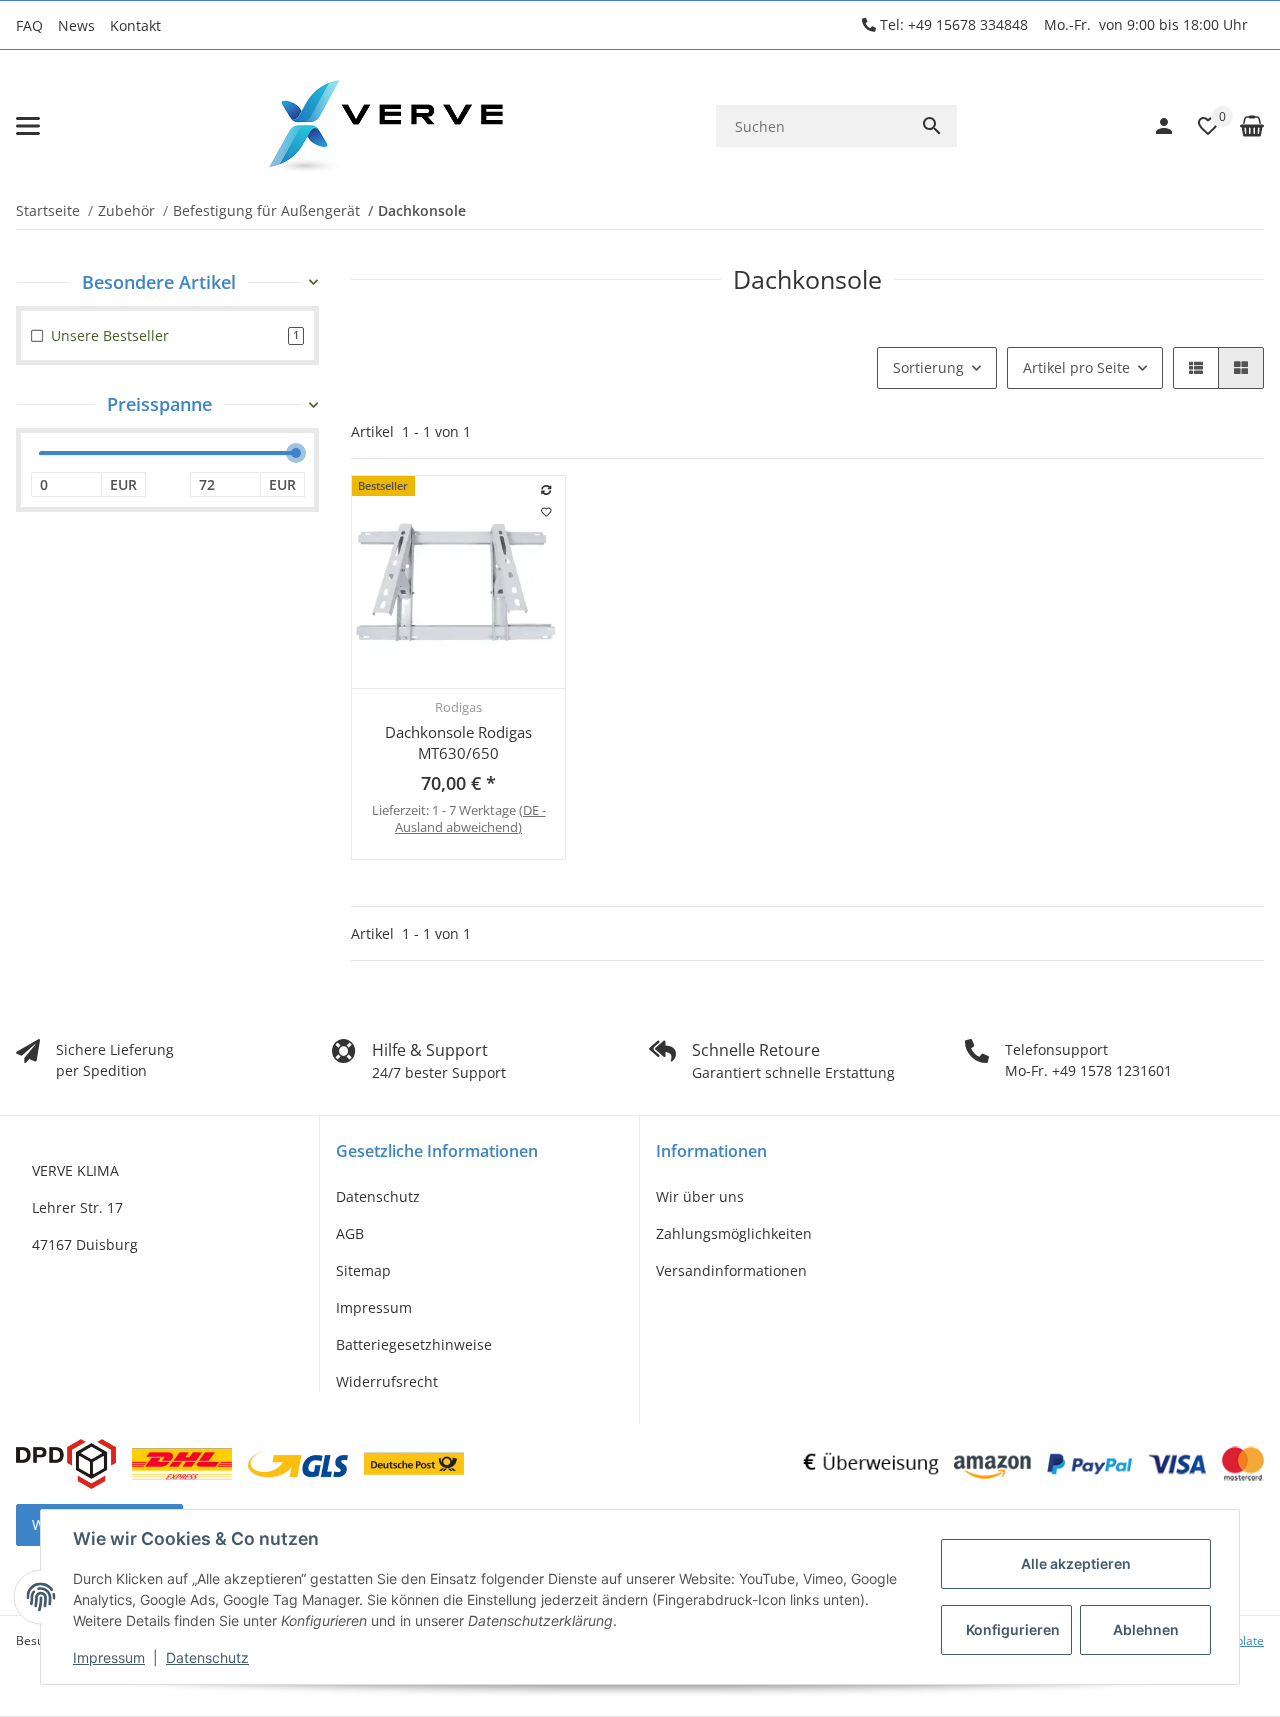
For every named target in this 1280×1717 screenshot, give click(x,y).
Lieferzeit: (459, 819)
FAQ (29, 25)
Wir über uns (700, 1196)
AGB (350, 1233)
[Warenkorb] (1242, 126)
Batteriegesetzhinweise (414, 1344)
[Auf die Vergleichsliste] (547, 490)
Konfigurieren (1013, 1629)
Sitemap (363, 1270)
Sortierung (928, 367)
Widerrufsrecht (387, 1381)
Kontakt (135, 25)
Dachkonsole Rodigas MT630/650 (458, 742)
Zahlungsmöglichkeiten (734, 1233)
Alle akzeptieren (1076, 1563)
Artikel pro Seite (1076, 367)
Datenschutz (378, 1196)
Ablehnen (1146, 1629)
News (76, 25)
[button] (1198, 126)
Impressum (374, 1307)
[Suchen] (932, 126)
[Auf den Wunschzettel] (547, 512)
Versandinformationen (731, 1270)
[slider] (296, 454)
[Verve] (386, 126)
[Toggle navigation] (28, 126)
